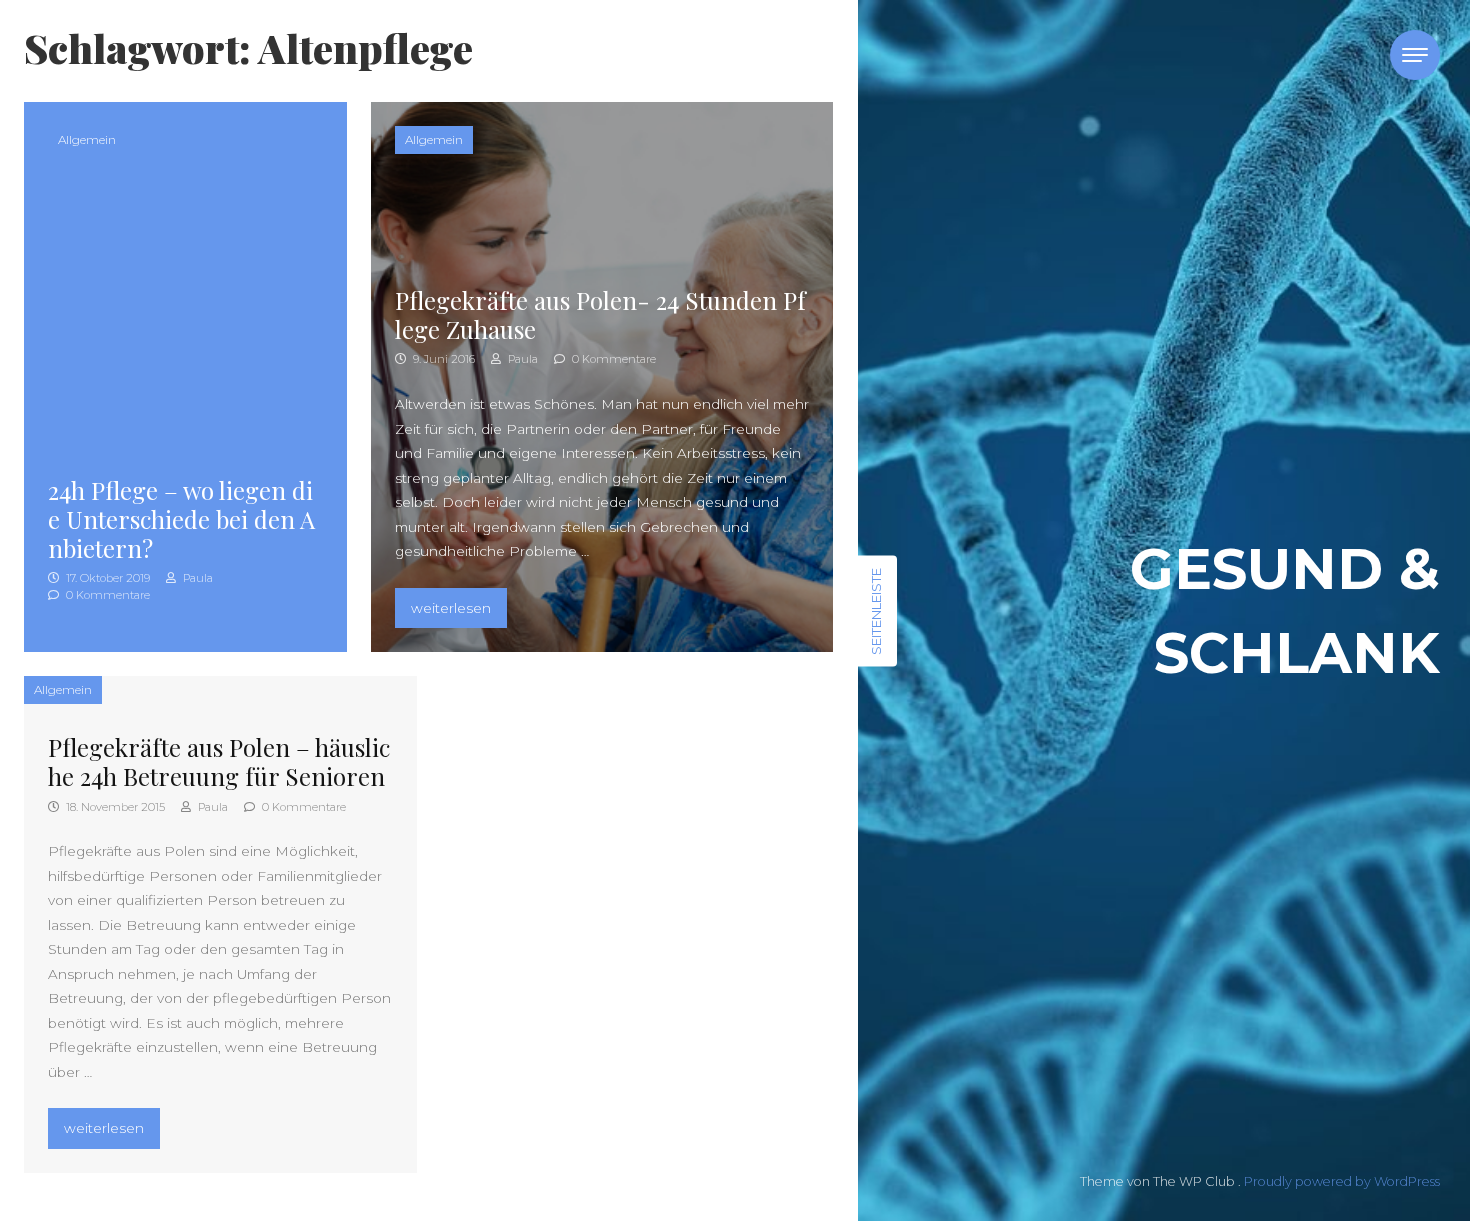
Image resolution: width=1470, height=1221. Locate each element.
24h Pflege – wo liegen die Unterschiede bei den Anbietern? (181, 519)
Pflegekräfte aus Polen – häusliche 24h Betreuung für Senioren (219, 761)
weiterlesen (458, 607)
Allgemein (87, 139)
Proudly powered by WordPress (1342, 1181)
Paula (196, 578)
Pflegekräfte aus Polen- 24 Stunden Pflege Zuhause (600, 314)
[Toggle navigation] (1415, 55)
